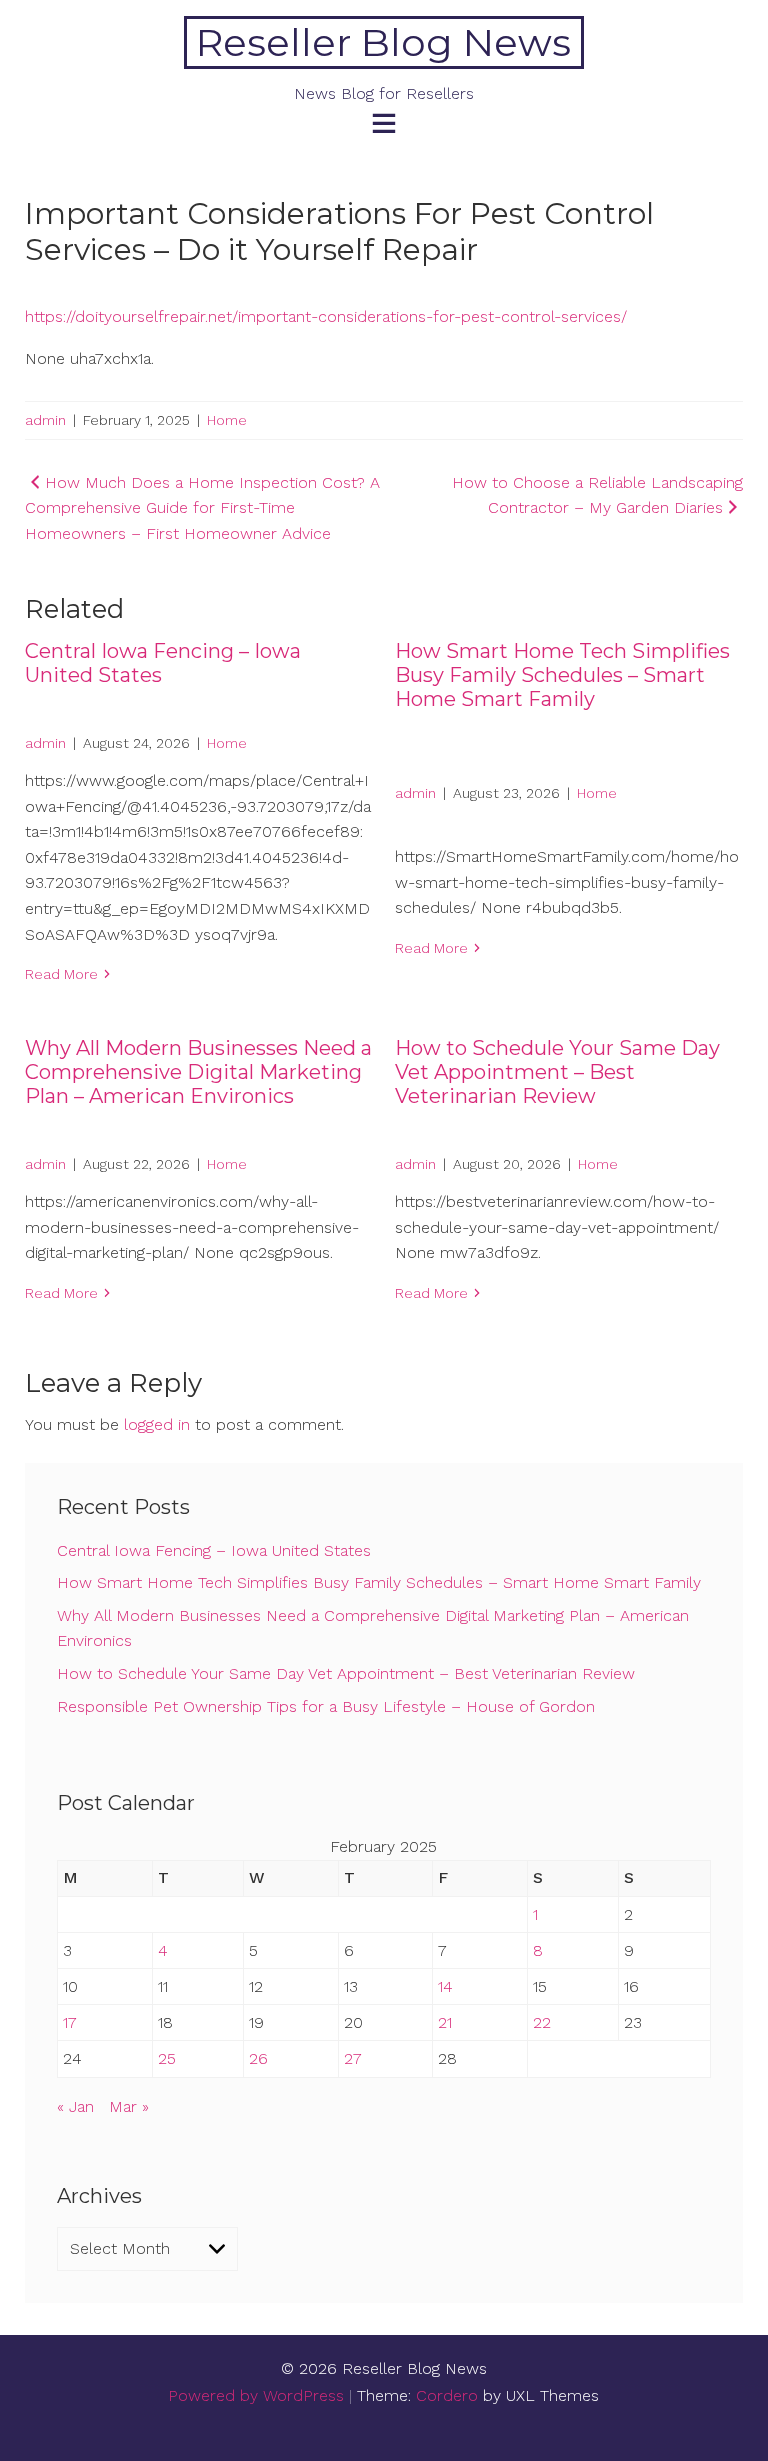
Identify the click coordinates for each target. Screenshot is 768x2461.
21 (445, 2022)
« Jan (75, 2106)
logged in (157, 1424)
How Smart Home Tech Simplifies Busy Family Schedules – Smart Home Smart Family (562, 675)
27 (353, 2058)
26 (258, 2058)
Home (227, 420)
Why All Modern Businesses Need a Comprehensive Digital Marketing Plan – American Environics (198, 1072)
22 (542, 2022)
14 (445, 1986)
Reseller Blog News (383, 42)
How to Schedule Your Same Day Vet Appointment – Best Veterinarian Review (557, 1072)
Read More (61, 974)
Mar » (129, 2106)
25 (167, 2058)
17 (70, 2022)
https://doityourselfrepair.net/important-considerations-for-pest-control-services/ (326, 316)
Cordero (447, 2395)
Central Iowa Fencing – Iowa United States (214, 1550)
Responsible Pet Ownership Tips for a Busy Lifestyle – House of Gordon (326, 1706)
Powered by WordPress (256, 2395)
